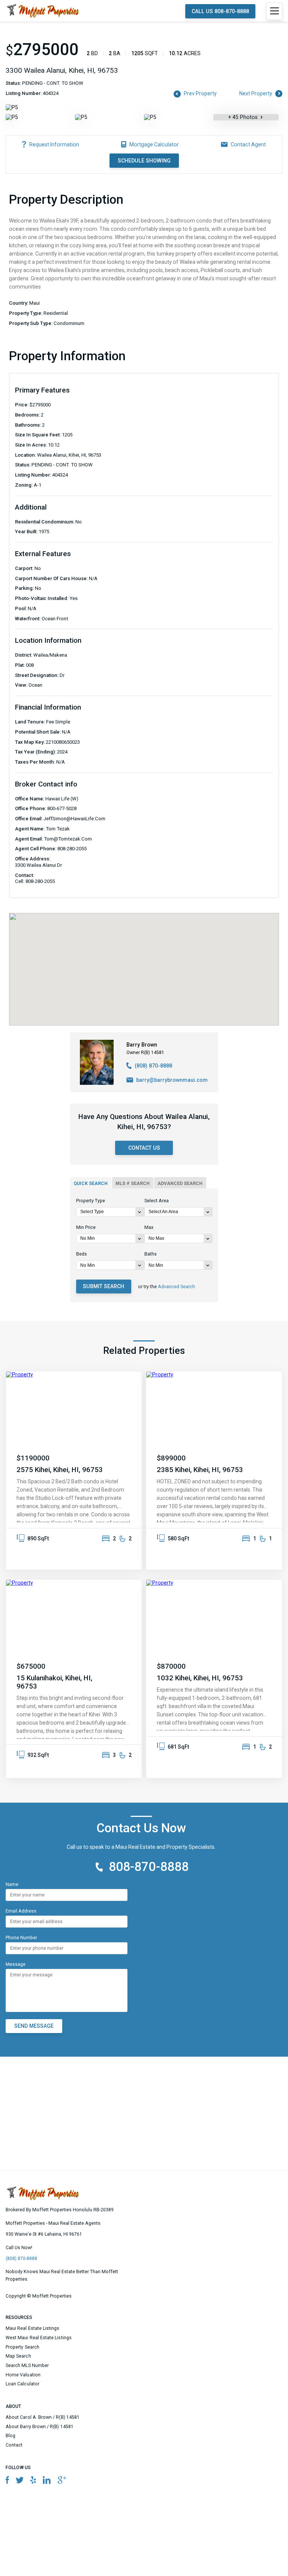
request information (54, 144)
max (149, 1227)
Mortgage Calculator (154, 144)
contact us (144, 1148)
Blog (10, 2436)
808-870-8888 (149, 1867)
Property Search (22, 2347)
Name (12, 1884)
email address (21, 1911)
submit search (103, 1286)
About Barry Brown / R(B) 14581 (40, 2427)
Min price (86, 1227)
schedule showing (144, 161)
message (16, 1964)
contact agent (248, 144)
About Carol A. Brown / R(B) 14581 (43, 2417)
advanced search (180, 1183)
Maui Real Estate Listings (33, 2328)
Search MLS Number (27, 2365)
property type (91, 1201)
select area (157, 1201)
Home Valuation (23, 2375)
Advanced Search (176, 1287)
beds (82, 1254)
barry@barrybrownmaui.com (172, 1080)
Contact (14, 2445)
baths (151, 1254)
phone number (21, 1938)
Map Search (18, 2356)
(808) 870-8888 (153, 1066)
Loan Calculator (22, 2384)
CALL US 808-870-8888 (220, 11)
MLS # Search (133, 1183)
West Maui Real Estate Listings (39, 2338)
